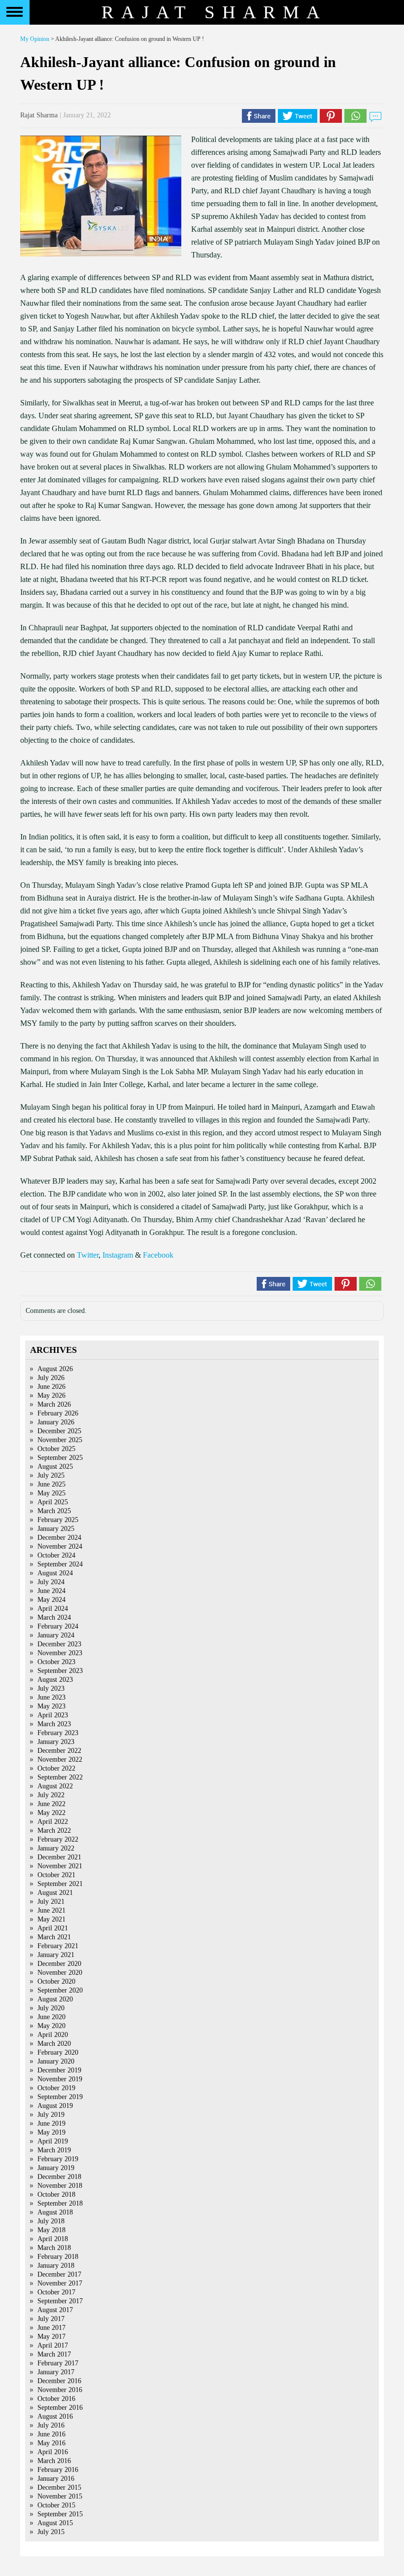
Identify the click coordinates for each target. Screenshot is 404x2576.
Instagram (118, 1255)
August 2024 (55, 1573)
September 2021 (60, 1884)
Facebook (158, 1255)
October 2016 (56, 2399)
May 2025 (51, 1493)
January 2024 (56, 1635)
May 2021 (51, 1919)
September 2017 (60, 2301)
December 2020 (59, 1964)
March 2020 (54, 2044)
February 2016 (58, 2470)
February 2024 (58, 1626)
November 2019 (60, 2079)
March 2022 (54, 1831)
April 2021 (53, 1928)
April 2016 (53, 2452)
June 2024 (51, 1591)
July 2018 (51, 2221)
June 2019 (51, 2123)
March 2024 (54, 1617)
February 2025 (58, 1520)
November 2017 (60, 2283)
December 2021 (59, 1857)
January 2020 (56, 2061)
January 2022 (56, 1848)
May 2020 (51, 2026)
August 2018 (55, 2212)
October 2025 (56, 1449)
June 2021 (51, 1910)
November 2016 (60, 2390)
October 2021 (56, 1875)
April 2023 (53, 1715)
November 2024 (60, 1546)
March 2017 (54, 2354)
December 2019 (59, 2070)
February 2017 (58, 2363)
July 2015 (51, 2532)
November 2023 (60, 1653)
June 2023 (51, 1697)
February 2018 (58, 2257)
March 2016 (54, 2461)
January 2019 (56, 2168)
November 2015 (60, 2496)
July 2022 (51, 1795)
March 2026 (54, 1404)
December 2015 (59, 2487)
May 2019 (51, 2132)
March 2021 (54, 1937)
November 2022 (60, 1760)
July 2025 (51, 1475)
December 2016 (59, 2381)
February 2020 (58, 2052)
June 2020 (51, 2017)
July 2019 (51, 2115)
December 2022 (59, 1751)
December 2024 (59, 1538)
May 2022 (51, 1813)
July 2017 (51, 2319)
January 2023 (56, 1742)
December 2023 (59, 1644)
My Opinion (35, 39)
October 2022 (56, 1768)
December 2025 (59, 1431)
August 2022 (55, 1786)
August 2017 (55, 2310)
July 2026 (51, 1378)
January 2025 (56, 1529)
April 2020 (53, 2035)
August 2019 (55, 2106)
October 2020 (56, 1981)
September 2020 (60, 1990)
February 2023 (58, 1733)
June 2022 (51, 1804)
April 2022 (53, 1822)
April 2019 (53, 2141)
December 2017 (59, 2274)
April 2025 (53, 1502)
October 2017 (56, 2292)
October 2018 (56, 2195)
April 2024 (53, 1609)
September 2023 (60, 1671)
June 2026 (51, 1387)
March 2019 (54, 2150)
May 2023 (51, 1706)
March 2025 (54, 1511)
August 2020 (55, 1999)
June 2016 (51, 2434)
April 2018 (53, 2239)
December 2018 (59, 2177)
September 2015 (60, 2514)
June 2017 (51, 2328)
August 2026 (55, 1369)
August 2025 (55, 1467)
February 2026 (58, 1413)
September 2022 (60, 1777)
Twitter (88, 1255)
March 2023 (54, 1724)
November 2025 (60, 1440)
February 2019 (58, 2159)
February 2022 (58, 1839)
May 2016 (51, 2443)
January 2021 (56, 1955)
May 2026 (51, 1396)
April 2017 (53, 2345)
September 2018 (60, 2203)
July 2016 (51, 2425)
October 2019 (56, 2088)
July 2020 (51, 2008)
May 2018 (51, 2230)
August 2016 (55, 2416)
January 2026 (56, 1422)
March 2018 (54, 2248)
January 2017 (56, 2372)
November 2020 (60, 1973)
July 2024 (51, 1582)
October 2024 (56, 1555)
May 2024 (51, 1600)
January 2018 (56, 2266)
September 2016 (60, 2408)
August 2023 (55, 1680)
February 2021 (58, 1946)
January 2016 (56, 2479)
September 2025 (60, 1458)
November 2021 (60, 1866)
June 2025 (51, 1484)
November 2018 (60, 2186)
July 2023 (51, 1688)
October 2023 (56, 1662)
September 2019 (60, 2097)
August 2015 (55, 2523)
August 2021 (55, 1893)
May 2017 (51, 2337)
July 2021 (51, 1902)
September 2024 (60, 1564)
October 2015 (56, 2505)
